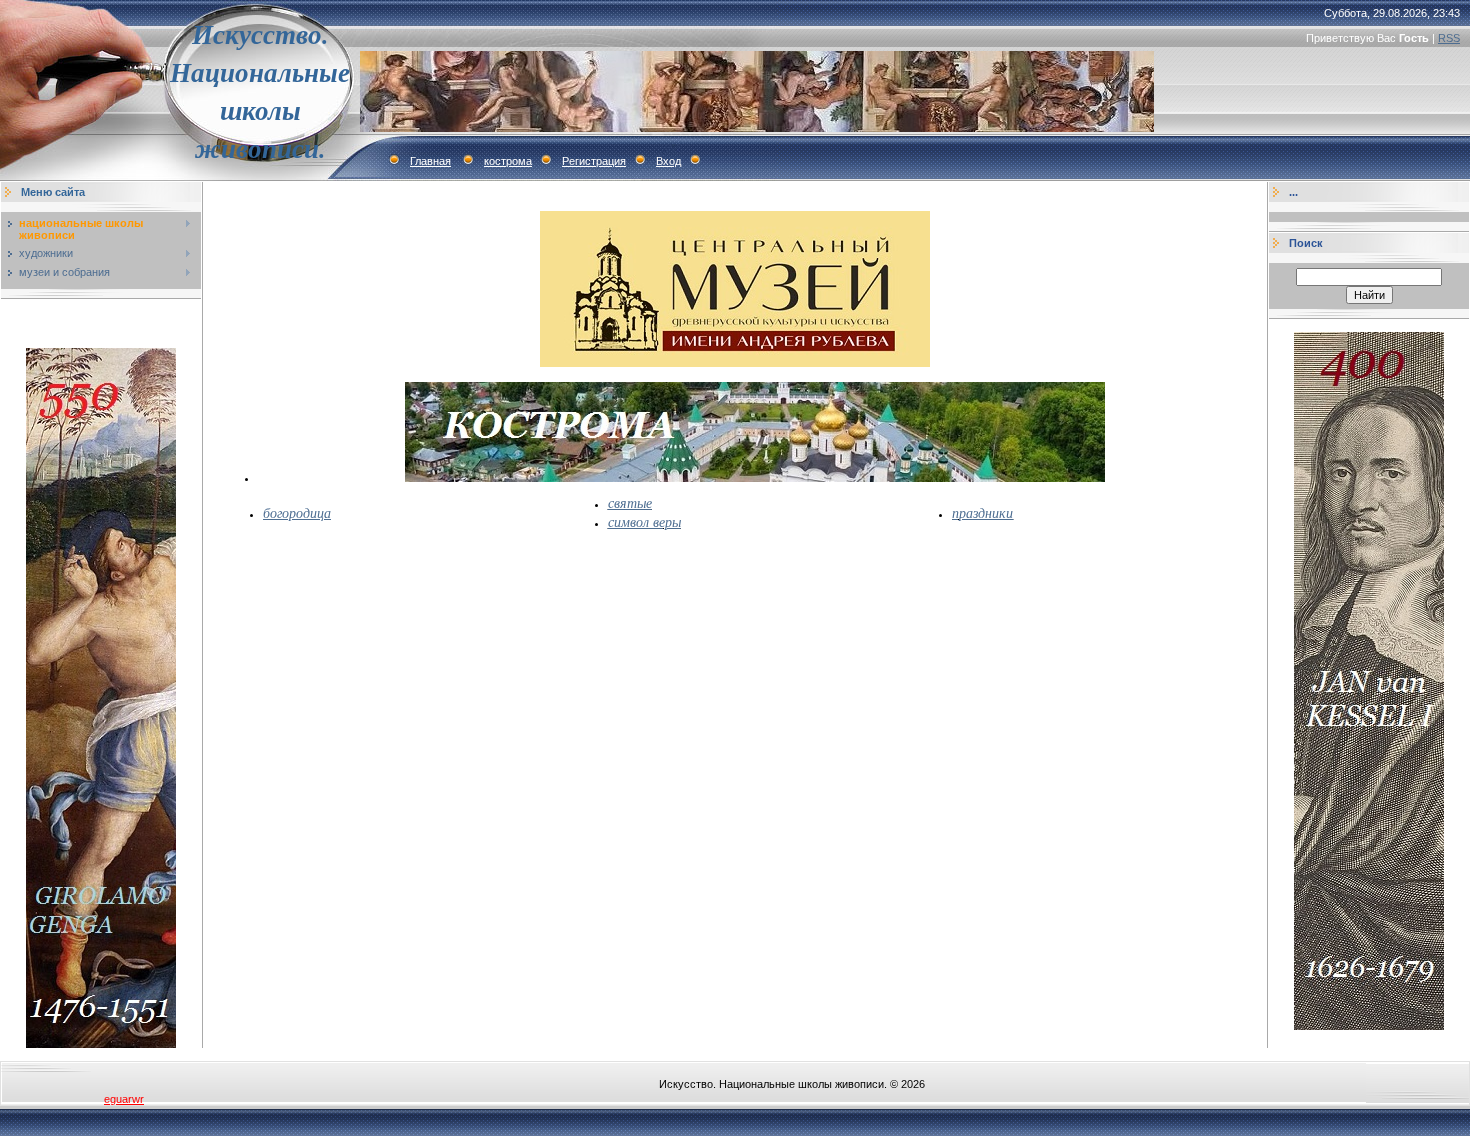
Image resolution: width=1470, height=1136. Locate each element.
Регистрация (594, 161)
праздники (982, 512)
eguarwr (124, 1099)
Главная (430, 161)
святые (630, 502)
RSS (1449, 38)
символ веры (644, 521)
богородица (297, 512)
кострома (508, 161)
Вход (668, 161)
